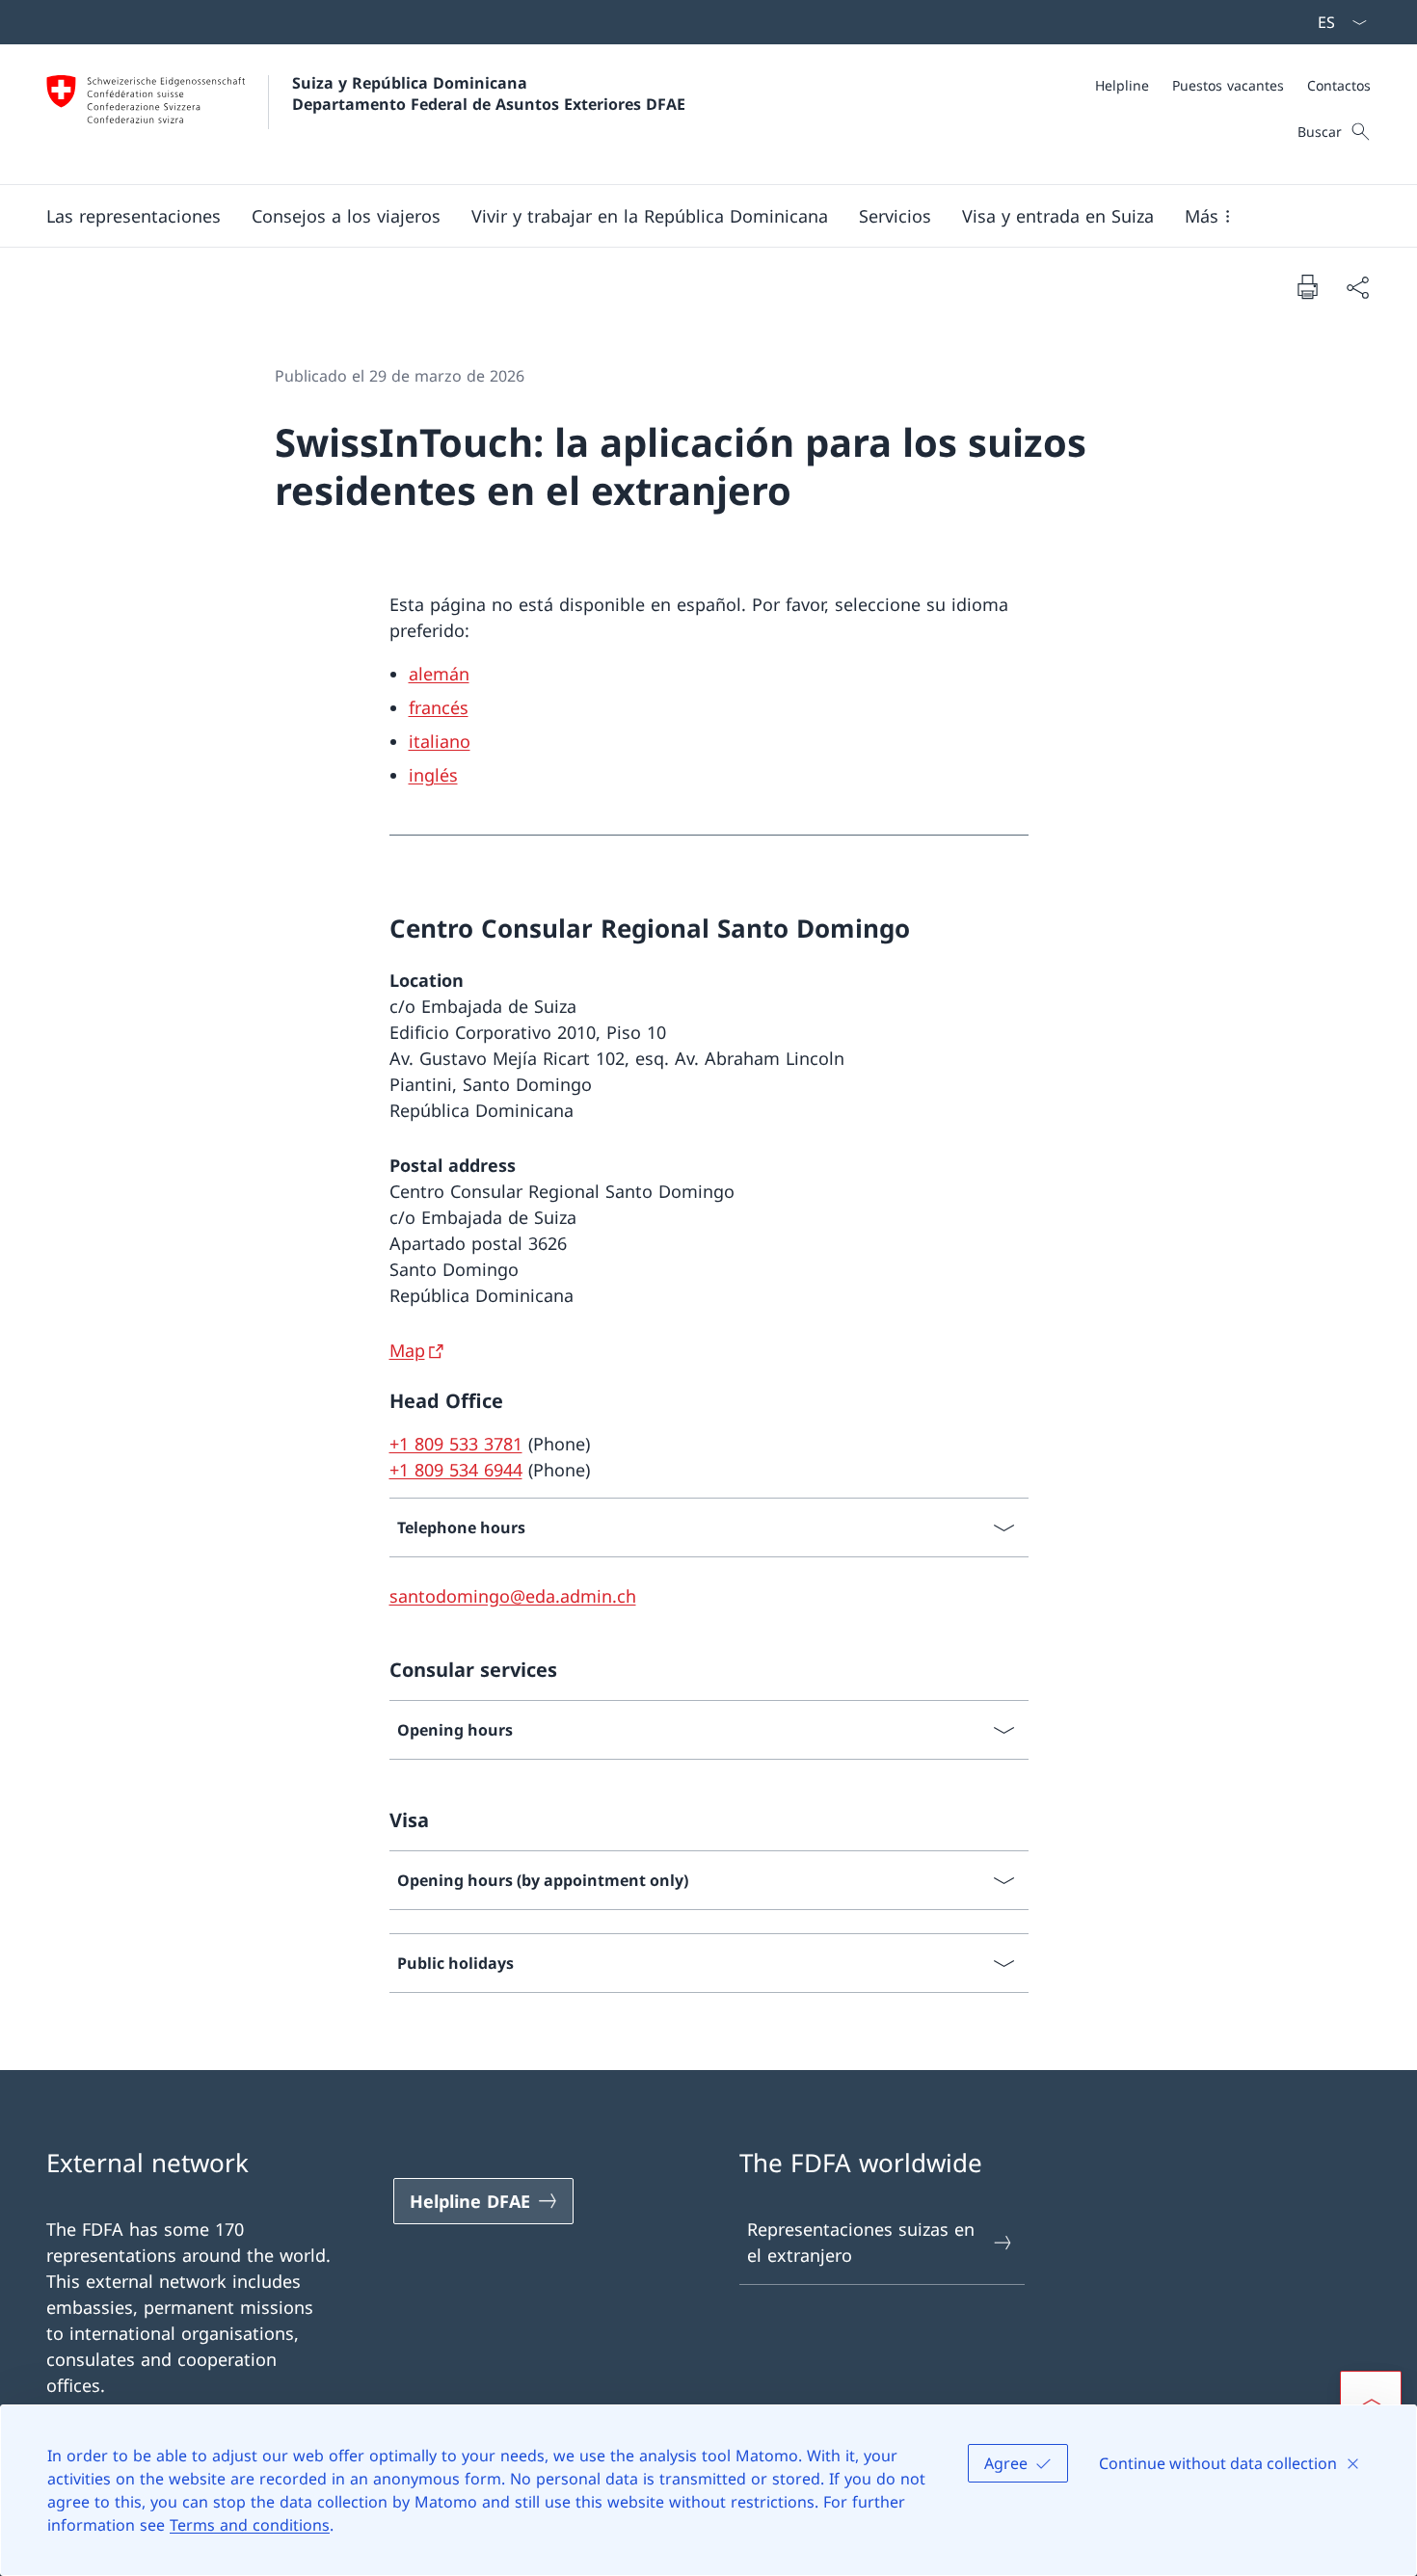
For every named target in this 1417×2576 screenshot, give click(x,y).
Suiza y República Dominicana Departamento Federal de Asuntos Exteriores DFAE (489, 93)
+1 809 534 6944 (456, 1470)
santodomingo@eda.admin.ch (513, 1596)
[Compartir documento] (1357, 287)
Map (407, 1350)
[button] (134, 216)
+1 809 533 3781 (456, 1444)
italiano (440, 741)
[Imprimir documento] (1307, 286)
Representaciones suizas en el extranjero (861, 2242)
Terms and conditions (250, 2525)
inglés (433, 775)
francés (439, 707)
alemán (439, 674)
